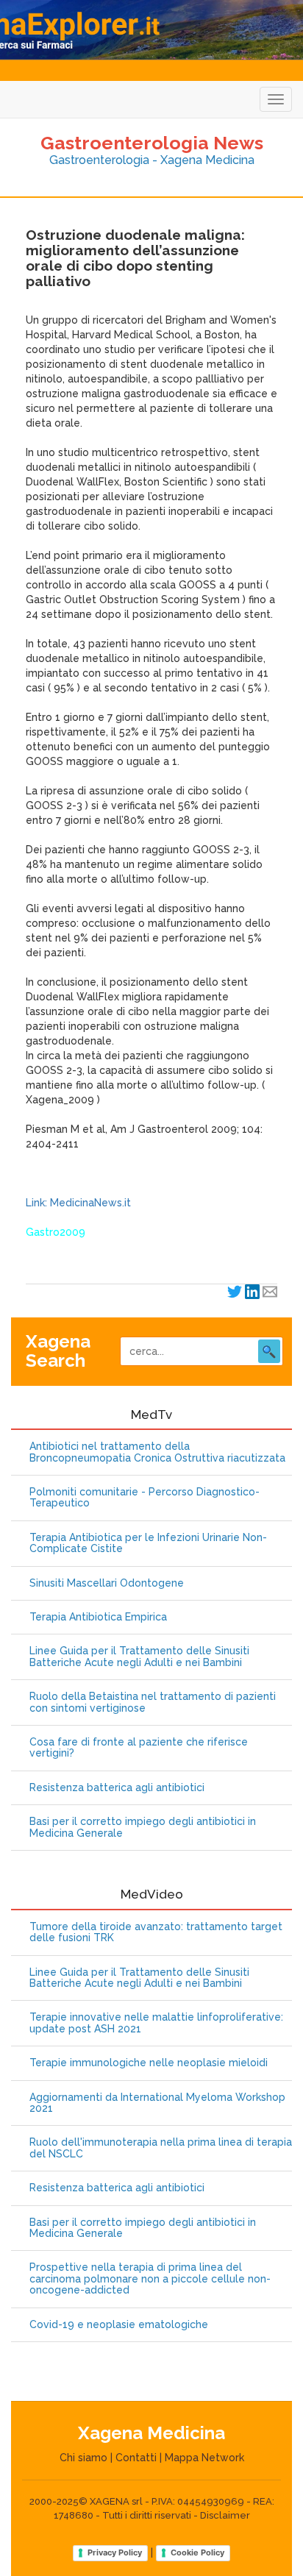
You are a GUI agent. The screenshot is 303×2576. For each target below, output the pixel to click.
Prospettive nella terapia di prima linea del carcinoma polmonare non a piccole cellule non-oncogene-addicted (150, 2279)
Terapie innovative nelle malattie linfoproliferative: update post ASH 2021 (156, 2023)
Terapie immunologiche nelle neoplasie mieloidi (149, 2063)
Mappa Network (204, 2458)
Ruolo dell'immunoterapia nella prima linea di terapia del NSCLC (161, 2148)
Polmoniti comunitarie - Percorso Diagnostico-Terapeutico (145, 1498)
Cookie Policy (197, 2552)
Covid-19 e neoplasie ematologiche (119, 2325)
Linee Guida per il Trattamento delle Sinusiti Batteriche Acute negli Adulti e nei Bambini (139, 1657)
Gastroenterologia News (152, 143)
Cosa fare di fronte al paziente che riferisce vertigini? (139, 1748)
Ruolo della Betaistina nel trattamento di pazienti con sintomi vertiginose (153, 1702)
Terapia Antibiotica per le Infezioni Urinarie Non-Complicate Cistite (148, 1543)
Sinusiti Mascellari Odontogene (107, 1583)
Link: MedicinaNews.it (78, 1203)
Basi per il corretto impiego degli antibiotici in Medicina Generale (143, 1827)
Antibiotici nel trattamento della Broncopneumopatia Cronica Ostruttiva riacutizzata (157, 1452)
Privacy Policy (115, 2552)
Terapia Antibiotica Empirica (98, 1617)
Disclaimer (225, 2515)
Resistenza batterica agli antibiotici (117, 1788)
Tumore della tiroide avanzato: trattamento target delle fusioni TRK (156, 1932)
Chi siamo (83, 2458)
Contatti (136, 2458)
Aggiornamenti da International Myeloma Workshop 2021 (157, 2103)
